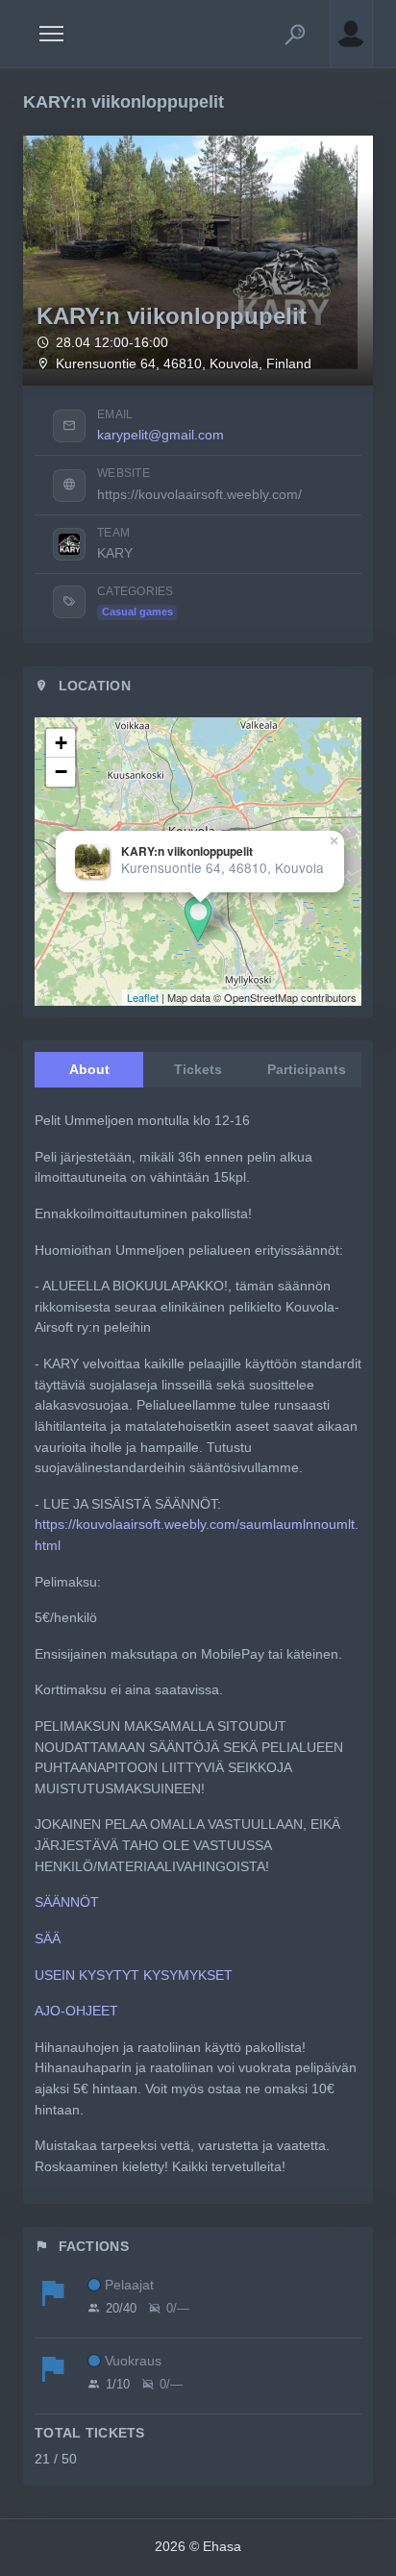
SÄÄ (48, 1938)
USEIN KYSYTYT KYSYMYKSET (134, 1975)
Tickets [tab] (198, 1069)
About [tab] (89, 1069)
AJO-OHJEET (76, 2011)
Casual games (137, 612)
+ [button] (61, 743)
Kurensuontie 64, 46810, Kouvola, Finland (184, 364)
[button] (295, 34)
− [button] (61, 772)
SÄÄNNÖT (67, 1902)
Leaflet (143, 997)
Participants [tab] (307, 1069)
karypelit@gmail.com (161, 435)
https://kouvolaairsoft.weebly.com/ (199, 494)
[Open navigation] (51, 34)
